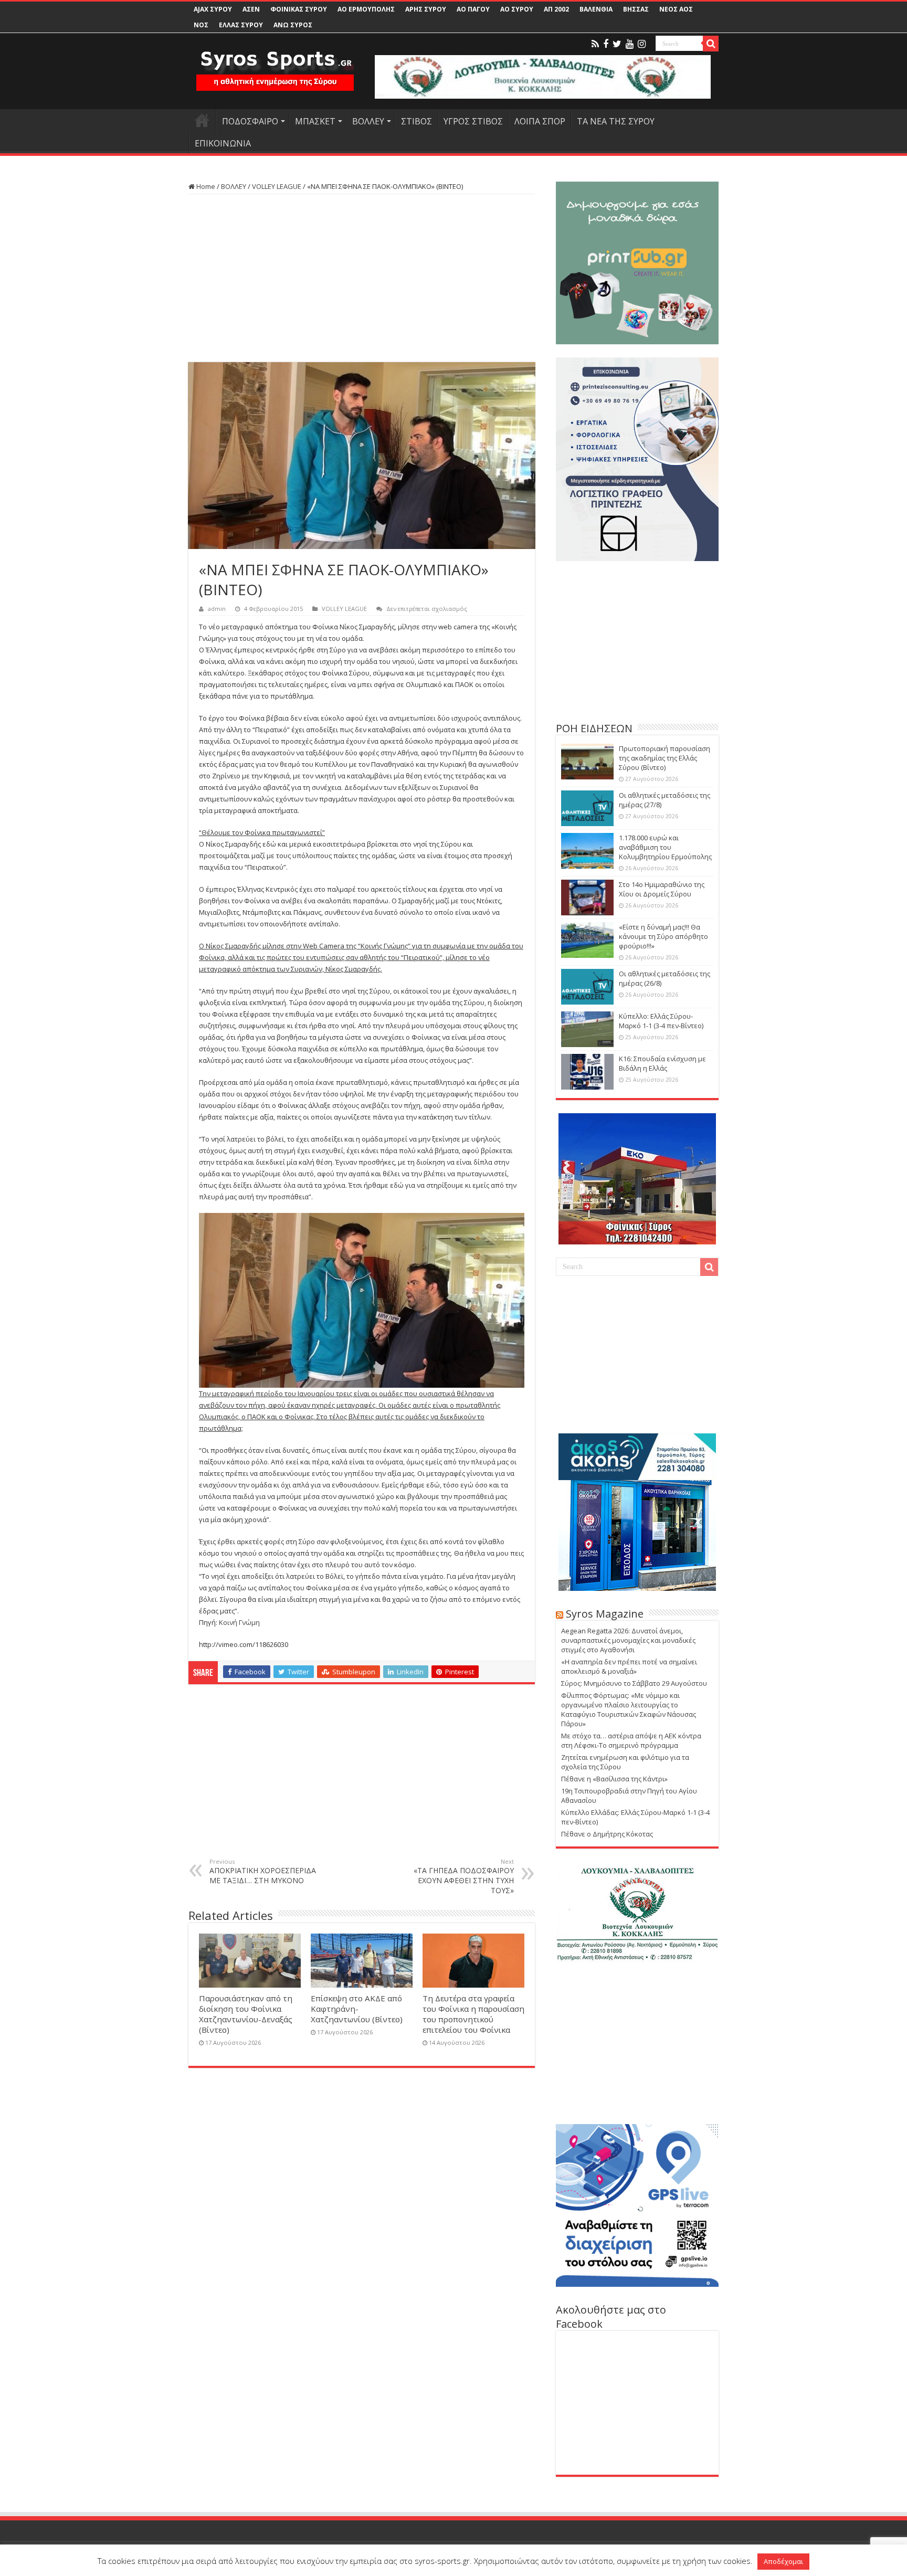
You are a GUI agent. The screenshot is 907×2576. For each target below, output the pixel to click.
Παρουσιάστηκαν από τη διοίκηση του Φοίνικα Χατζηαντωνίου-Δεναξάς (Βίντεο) (246, 2014)
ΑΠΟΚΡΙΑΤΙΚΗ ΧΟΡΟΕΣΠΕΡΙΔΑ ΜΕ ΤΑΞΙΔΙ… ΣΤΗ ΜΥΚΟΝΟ (263, 1871)
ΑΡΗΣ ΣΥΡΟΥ (426, 9)
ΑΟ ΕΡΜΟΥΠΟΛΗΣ (366, 9)
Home (205, 186)
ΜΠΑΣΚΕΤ (315, 121)
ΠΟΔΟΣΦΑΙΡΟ (250, 121)
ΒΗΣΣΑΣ (636, 9)
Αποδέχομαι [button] (783, 2561)
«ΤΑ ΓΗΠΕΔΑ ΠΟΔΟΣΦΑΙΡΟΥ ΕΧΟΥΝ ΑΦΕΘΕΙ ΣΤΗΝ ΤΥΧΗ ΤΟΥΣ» (464, 1876)
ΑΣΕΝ (251, 9)
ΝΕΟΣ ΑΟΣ (676, 9)
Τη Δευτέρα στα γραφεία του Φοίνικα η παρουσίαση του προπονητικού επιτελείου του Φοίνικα (473, 2014)
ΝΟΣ (201, 25)
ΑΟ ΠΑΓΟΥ (473, 9)
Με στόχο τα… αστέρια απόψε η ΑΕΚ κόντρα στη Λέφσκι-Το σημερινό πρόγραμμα (631, 1740)
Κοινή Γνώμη (239, 1622)
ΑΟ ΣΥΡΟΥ (517, 9)
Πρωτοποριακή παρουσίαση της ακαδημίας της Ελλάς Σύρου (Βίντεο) (665, 758)
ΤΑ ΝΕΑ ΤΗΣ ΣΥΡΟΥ (616, 121)
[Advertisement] (362, 278)
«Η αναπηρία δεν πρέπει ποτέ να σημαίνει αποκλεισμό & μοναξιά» (629, 1666)
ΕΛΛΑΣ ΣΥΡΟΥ (241, 25)
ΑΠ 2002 (556, 9)
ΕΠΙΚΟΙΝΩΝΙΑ (223, 143)
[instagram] (642, 44)
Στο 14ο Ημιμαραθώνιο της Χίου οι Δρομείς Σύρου (662, 889)
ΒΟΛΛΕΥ (368, 121)
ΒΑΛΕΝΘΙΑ (596, 9)
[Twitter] (617, 44)
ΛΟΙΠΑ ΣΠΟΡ (540, 121)
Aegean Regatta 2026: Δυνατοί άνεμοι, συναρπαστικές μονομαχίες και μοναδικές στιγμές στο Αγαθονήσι (628, 1640)
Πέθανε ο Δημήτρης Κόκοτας (607, 1834)
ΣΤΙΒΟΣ (416, 121)
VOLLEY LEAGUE (277, 186)
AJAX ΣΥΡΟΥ (213, 9)
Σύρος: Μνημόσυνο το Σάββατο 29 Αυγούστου (634, 1683)
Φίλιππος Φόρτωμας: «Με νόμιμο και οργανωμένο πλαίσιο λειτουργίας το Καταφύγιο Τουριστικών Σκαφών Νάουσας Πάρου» (629, 1709)
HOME (202, 120)
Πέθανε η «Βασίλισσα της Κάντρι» (614, 1779)
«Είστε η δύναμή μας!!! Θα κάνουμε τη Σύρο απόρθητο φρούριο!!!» (663, 936)
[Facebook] (606, 44)
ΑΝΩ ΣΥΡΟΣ (293, 25)
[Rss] (595, 44)
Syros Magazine (605, 1614)
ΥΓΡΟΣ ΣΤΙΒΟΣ (473, 121)
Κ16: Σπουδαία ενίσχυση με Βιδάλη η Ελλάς (662, 1063)
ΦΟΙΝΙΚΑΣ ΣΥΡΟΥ (299, 9)
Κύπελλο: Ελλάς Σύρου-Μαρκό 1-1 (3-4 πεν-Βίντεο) (661, 1021)
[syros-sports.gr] (275, 64)
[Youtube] (630, 44)
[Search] (711, 44)
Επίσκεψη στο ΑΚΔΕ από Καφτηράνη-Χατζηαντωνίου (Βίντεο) (357, 2009)
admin (217, 609)
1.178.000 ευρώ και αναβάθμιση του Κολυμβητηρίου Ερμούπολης (665, 847)
